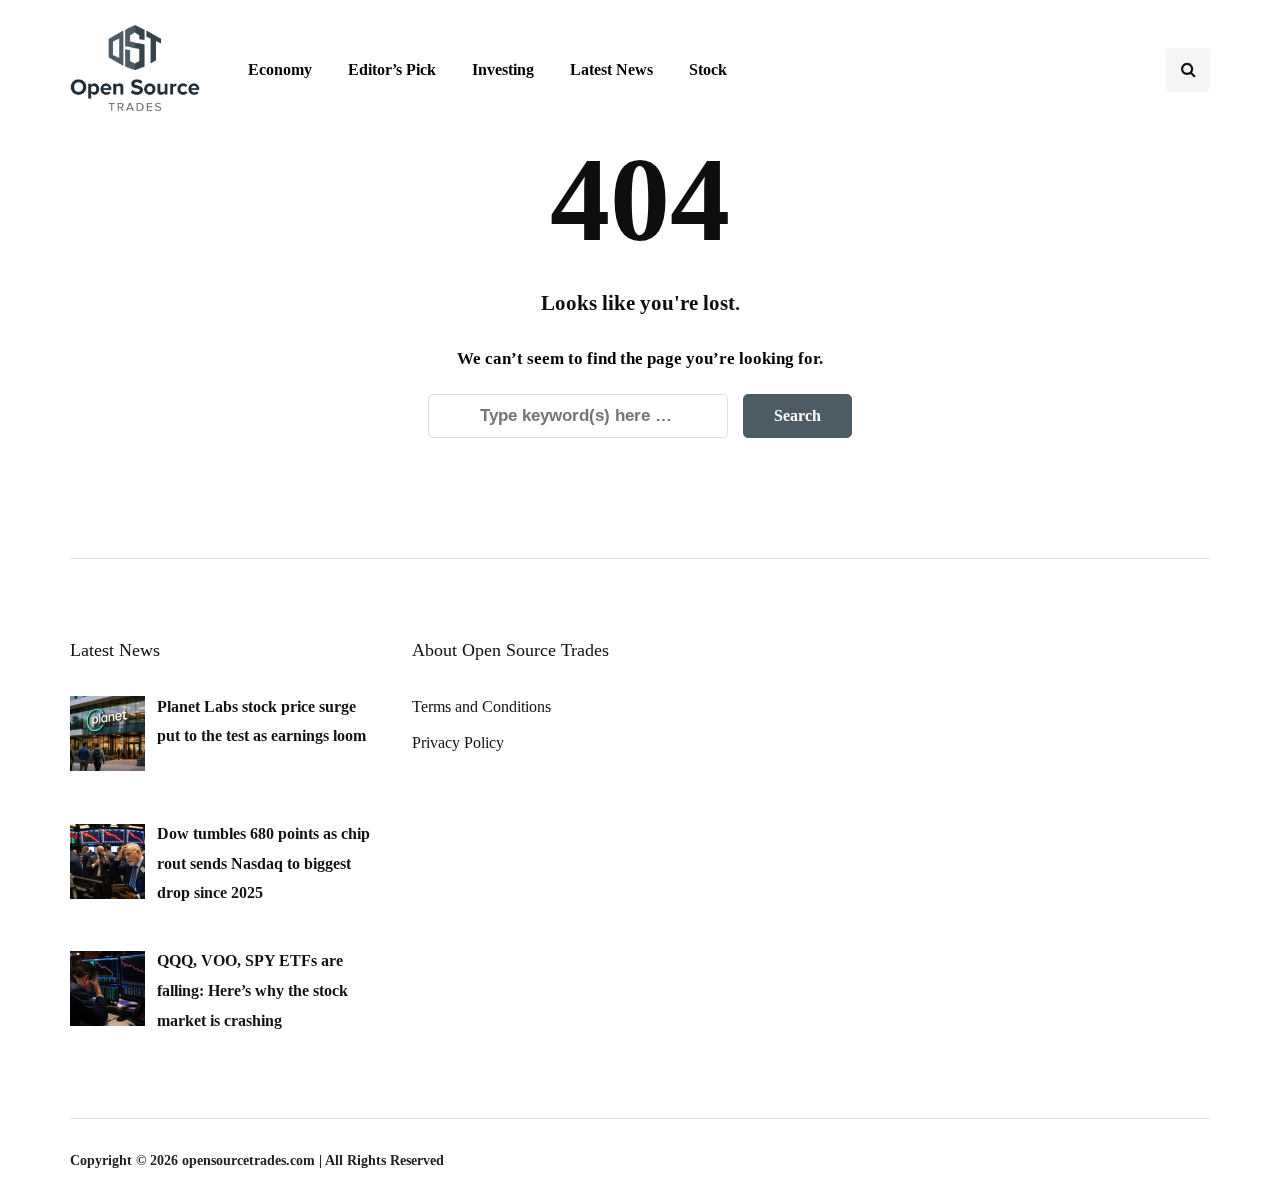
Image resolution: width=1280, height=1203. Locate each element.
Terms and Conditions (481, 706)
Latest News (611, 69)
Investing (503, 69)
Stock (708, 69)
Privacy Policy (458, 742)
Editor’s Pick (392, 69)
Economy (280, 69)
